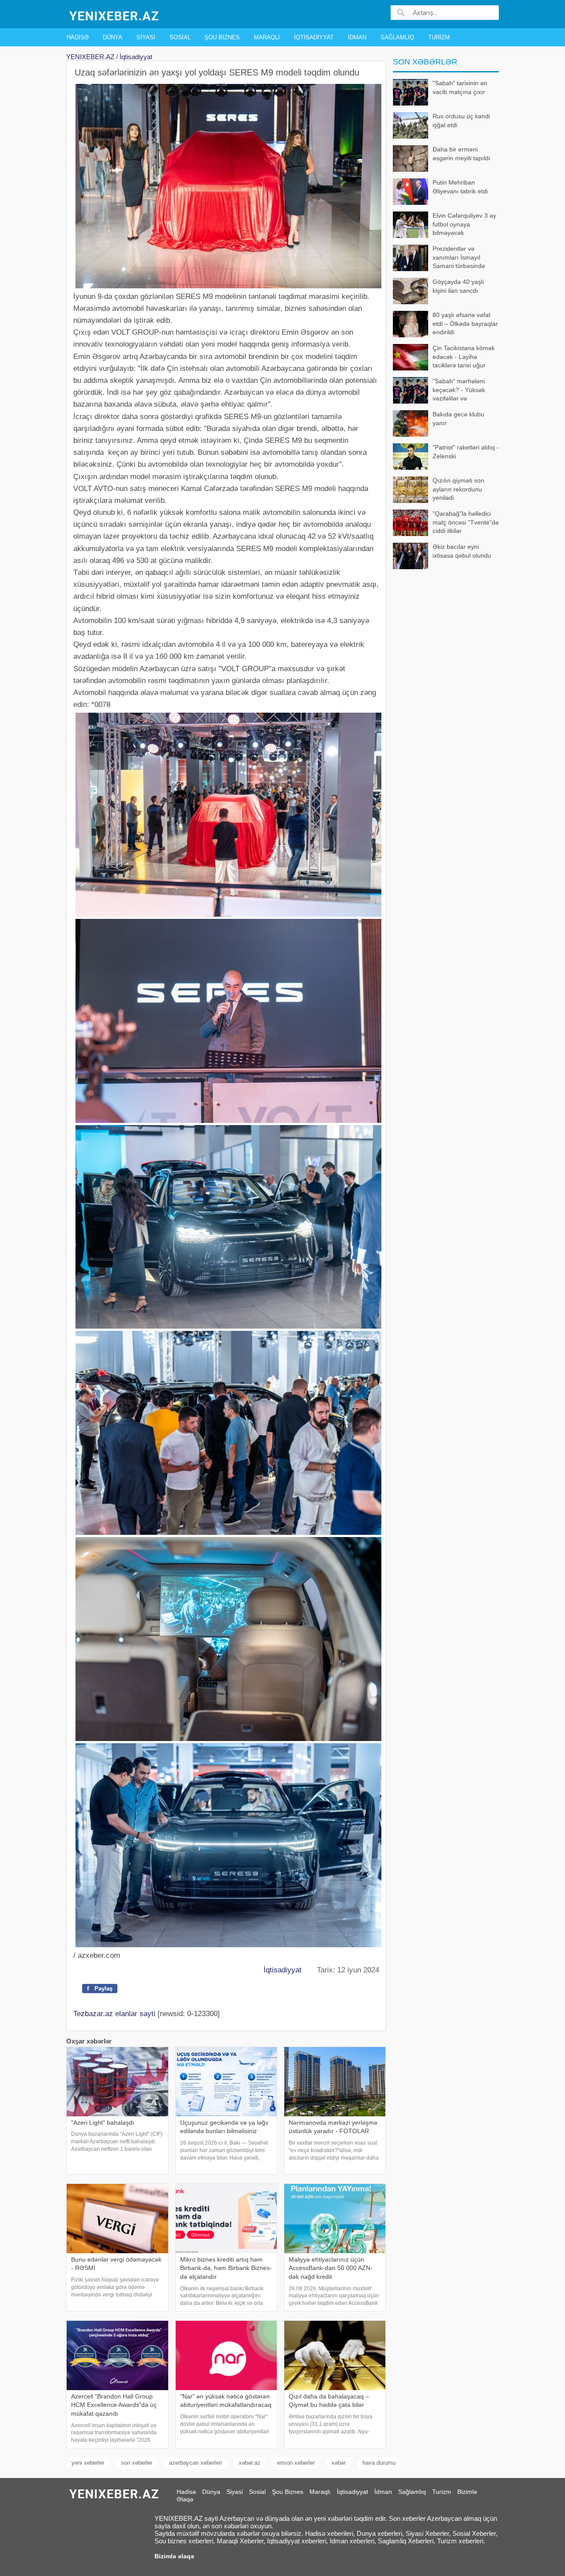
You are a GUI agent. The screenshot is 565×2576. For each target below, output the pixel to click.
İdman (357, 37)
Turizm (439, 37)
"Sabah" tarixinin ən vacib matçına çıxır (460, 87)
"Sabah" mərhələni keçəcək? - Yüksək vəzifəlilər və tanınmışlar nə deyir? (462, 391)
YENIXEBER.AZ (90, 57)
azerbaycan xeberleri (196, 2463)
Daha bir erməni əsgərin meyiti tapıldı (461, 154)
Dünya (113, 37)
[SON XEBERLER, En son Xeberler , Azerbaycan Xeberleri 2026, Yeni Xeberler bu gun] (115, 15)
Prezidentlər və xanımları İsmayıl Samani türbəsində (459, 257)
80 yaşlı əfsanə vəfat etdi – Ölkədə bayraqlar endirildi (465, 323)
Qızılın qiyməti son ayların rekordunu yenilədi (458, 489)
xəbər (339, 2463)
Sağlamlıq (397, 37)
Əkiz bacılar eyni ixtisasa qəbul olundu (462, 551)
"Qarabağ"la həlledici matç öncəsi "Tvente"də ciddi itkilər (466, 522)
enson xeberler (296, 2463)
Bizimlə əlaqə (174, 2556)
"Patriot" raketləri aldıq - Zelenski (466, 452)
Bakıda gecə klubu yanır (458, 419)
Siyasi (146, 37)
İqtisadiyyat (314, 37)
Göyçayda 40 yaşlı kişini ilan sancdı (458, 286)
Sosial (180, 37)
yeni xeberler (88, 2463)
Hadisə (78, 37)
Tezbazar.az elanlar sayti (114, 2014)
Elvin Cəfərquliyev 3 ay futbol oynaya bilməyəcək (464, 224)
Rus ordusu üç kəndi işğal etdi (461, 121)
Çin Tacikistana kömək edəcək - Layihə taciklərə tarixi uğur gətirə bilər (464, 357)
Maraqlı (267, 37)
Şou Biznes (222, 37)
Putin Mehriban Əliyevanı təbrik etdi (460, 187)
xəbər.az (250, 2463)
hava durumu (379, 2463)
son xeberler (137, 2463)
